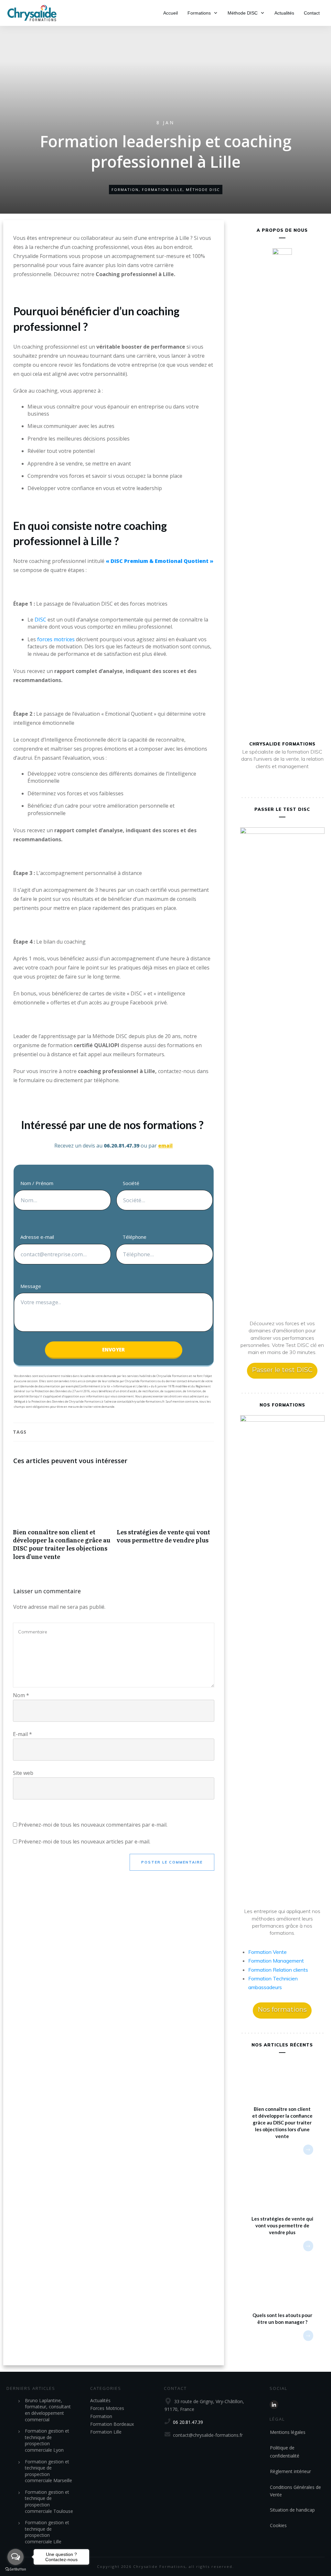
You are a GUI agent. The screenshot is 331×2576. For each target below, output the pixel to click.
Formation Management (276, 1961)
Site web (23, 1773)
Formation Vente (267, 1952)
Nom (21, 1695)
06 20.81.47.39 (188, 2422)
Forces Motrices (107, 2408)
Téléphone (134, 1237)
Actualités (100, 2400)
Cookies (278, 2525)
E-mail (22, 1734)
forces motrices (56, 639)
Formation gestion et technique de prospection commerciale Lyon (47, 2440)
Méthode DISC (203, 190)
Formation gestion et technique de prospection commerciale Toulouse (49, 2502)
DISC (40, 620)
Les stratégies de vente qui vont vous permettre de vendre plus (165, 1520)
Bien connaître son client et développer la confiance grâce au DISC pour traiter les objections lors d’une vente (62, 1520)
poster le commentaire (172, 1862)
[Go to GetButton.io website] (16, 2569)
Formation (125, 190)
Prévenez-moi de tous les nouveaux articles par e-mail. (84, 1842)
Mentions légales (288, 2432)
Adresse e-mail (37, 1237)
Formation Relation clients (278, 1970)
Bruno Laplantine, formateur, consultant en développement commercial (48, 2410)
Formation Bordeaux (112, 2424)
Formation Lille (162, 190)
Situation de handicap (292, 2510)
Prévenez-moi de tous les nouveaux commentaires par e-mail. (93, 1825)
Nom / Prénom (37, 1183)
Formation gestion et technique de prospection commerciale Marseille (48, 2471)
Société (131, 1183)
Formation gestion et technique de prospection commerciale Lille (47, 2532)
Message (31, 1286)
